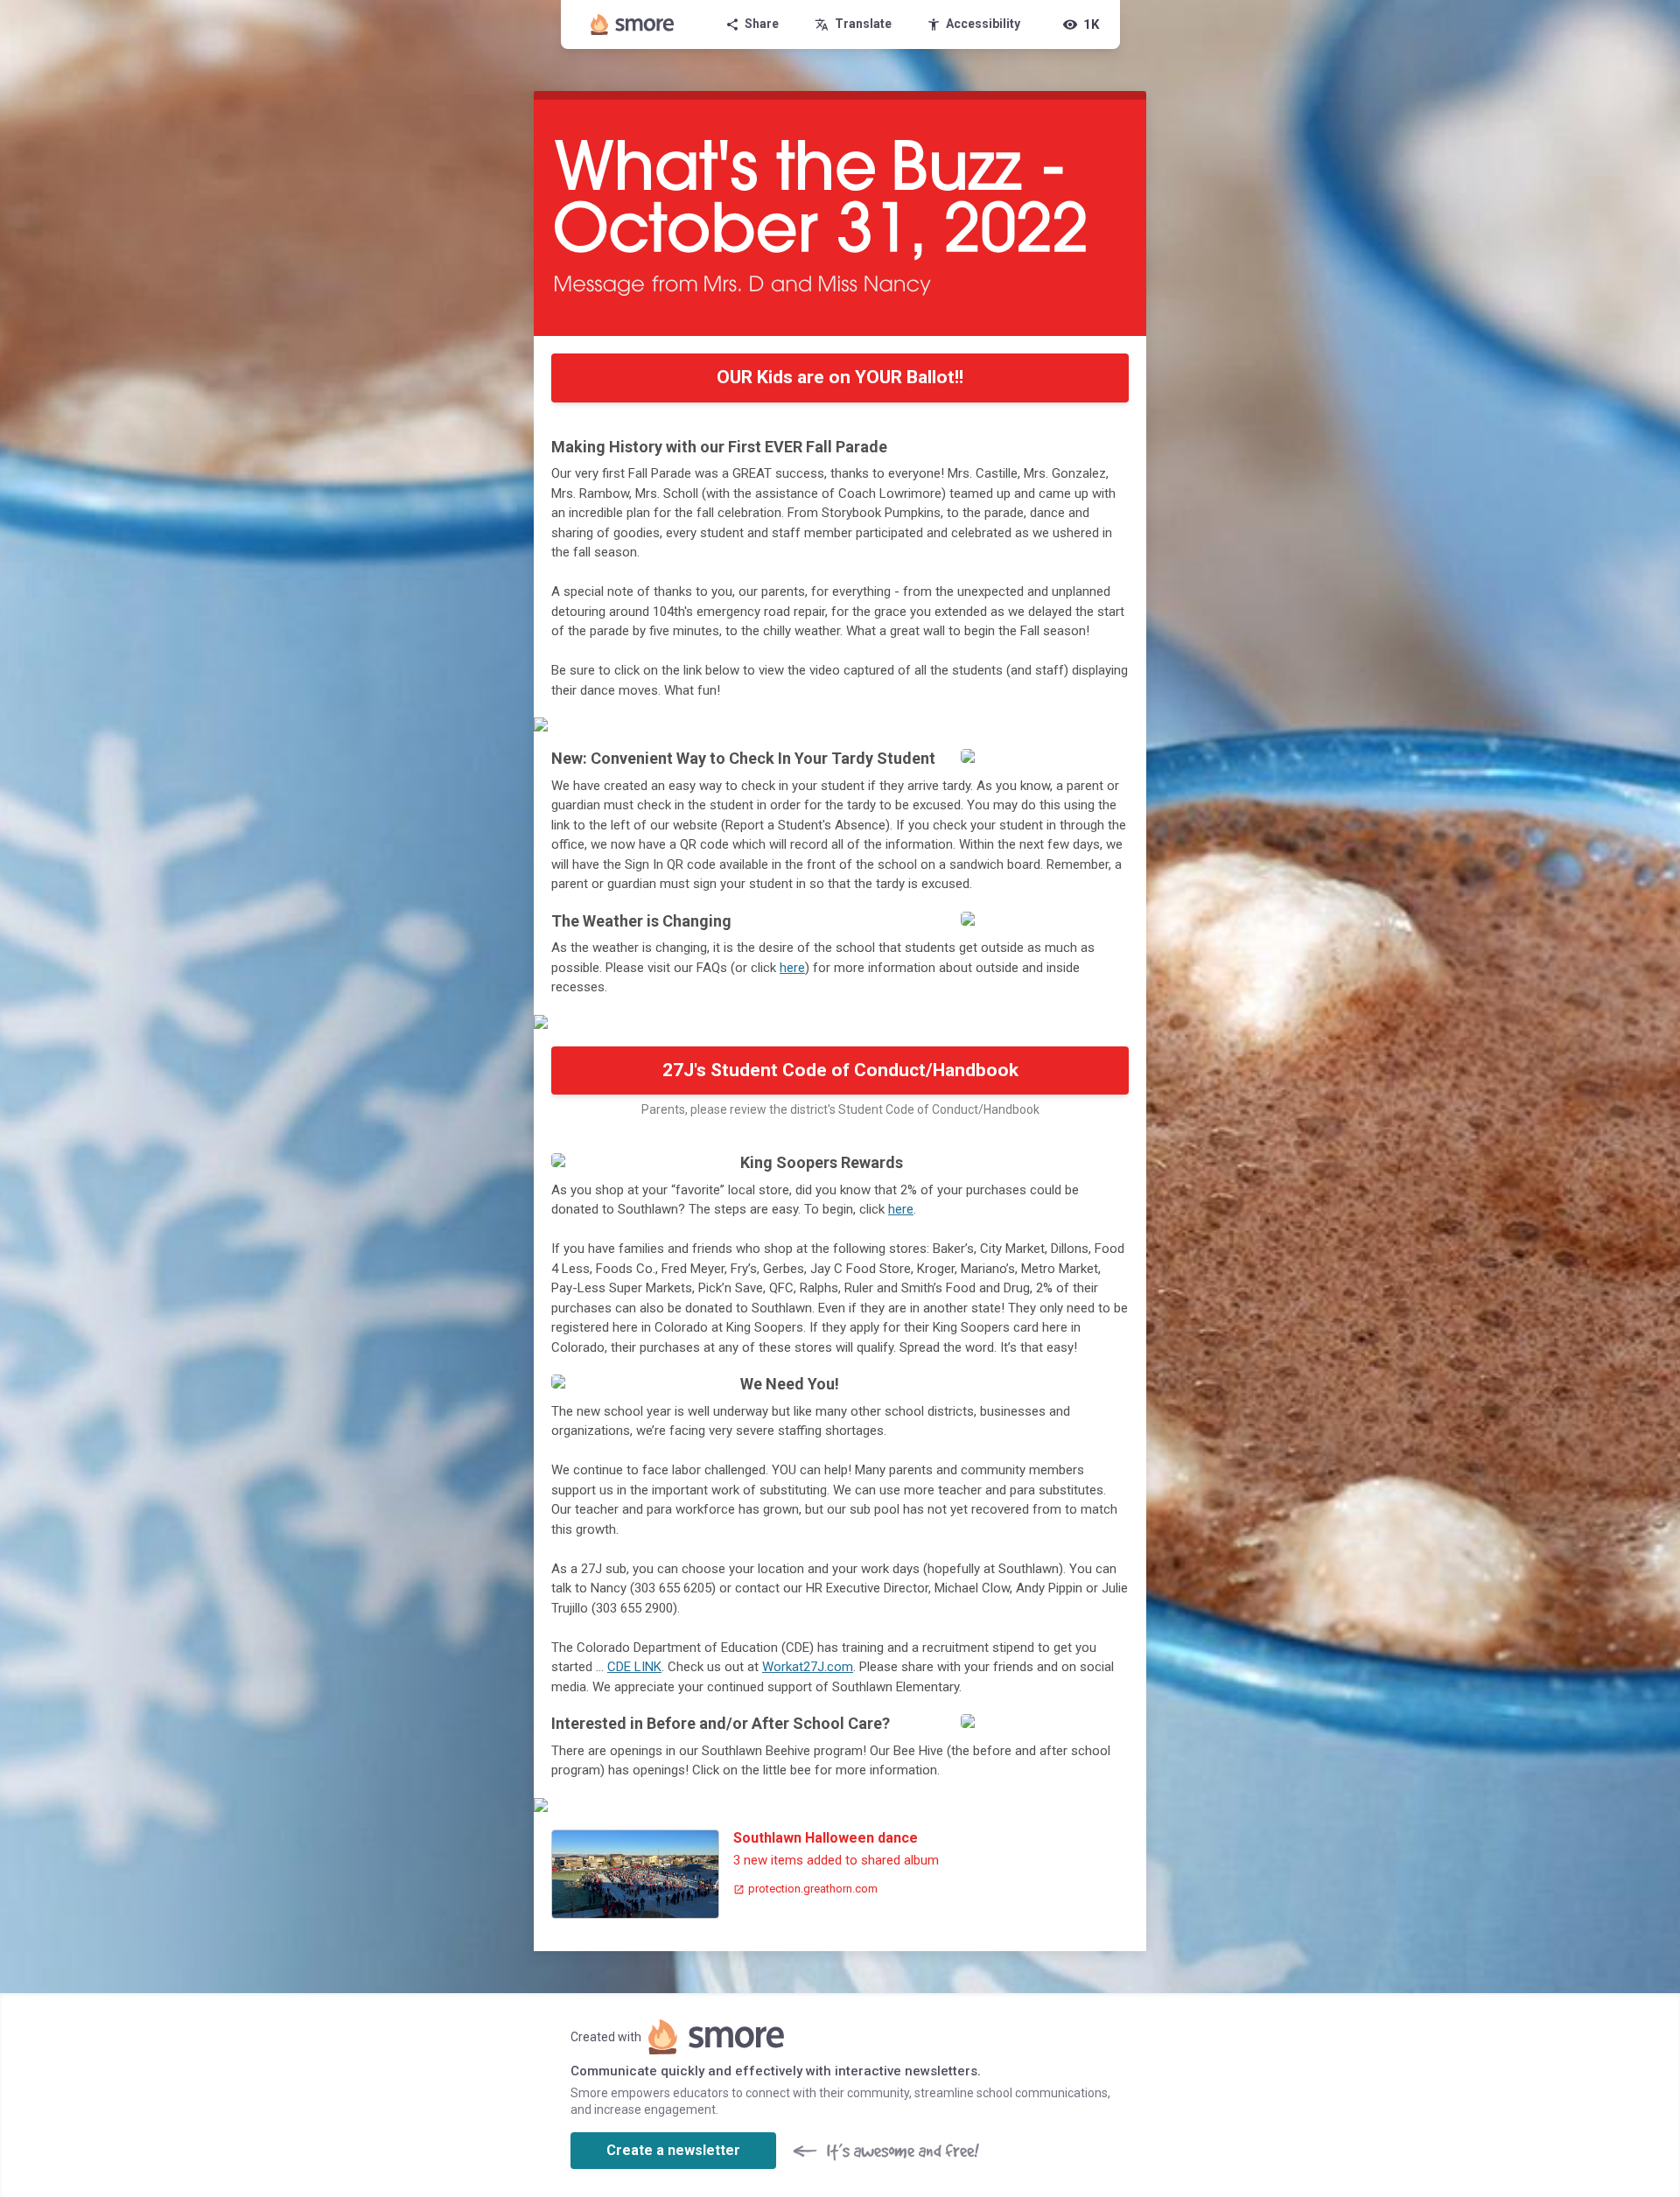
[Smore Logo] (633, 24)
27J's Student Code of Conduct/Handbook (840, 1070)
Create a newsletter (673, 2150)
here (792, 968)
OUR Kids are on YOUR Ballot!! (840, 377)
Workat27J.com (808, 1667)
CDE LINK (634, 1667)
